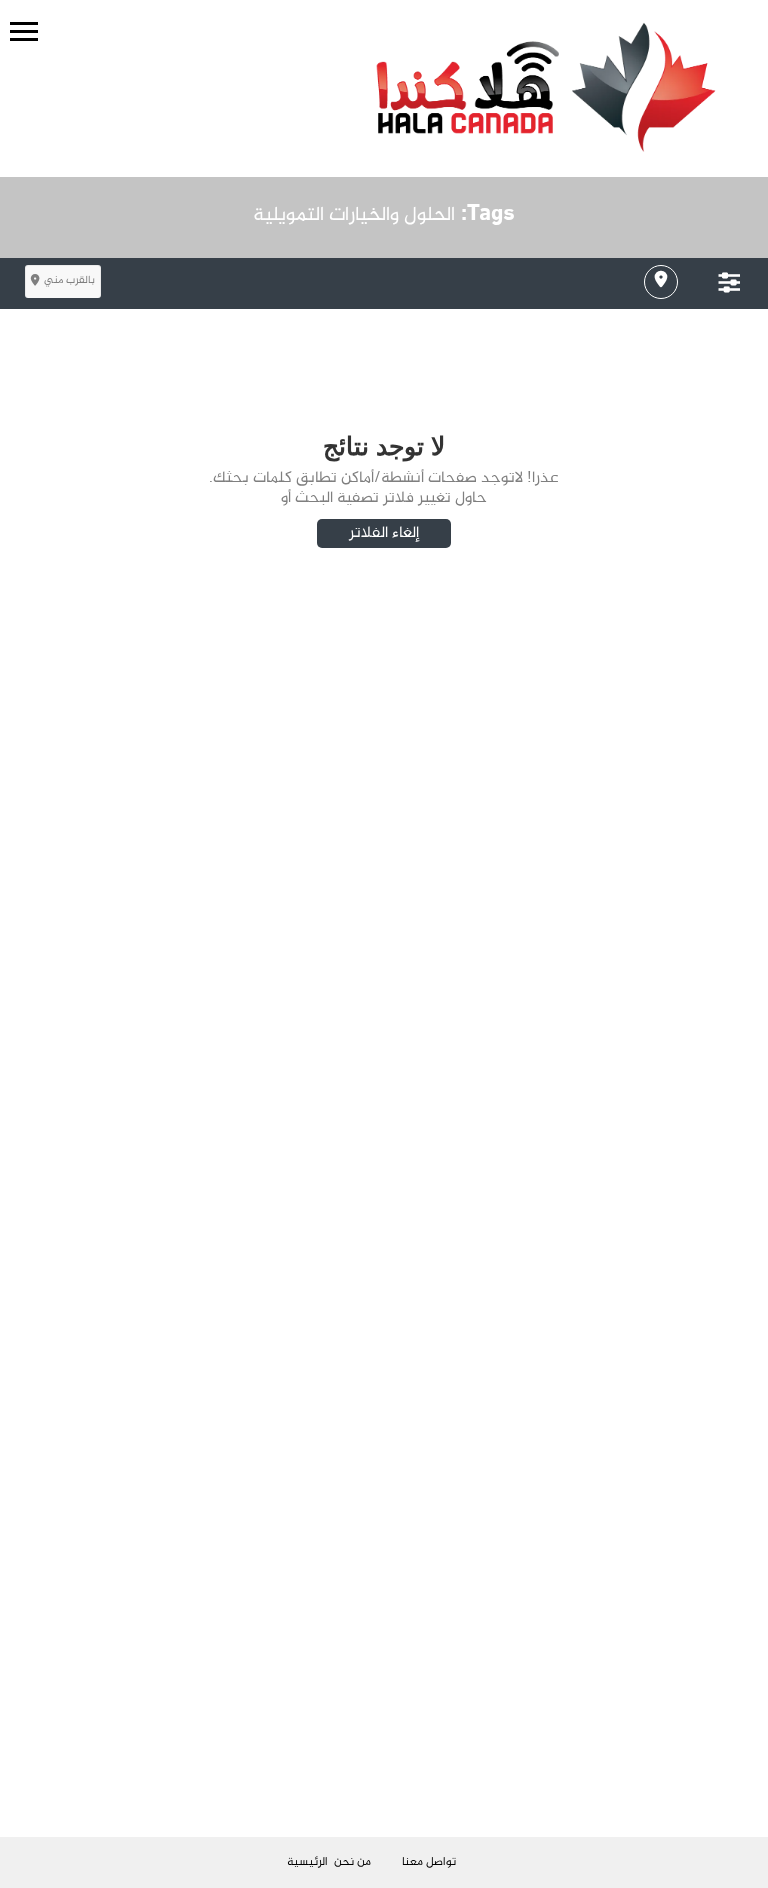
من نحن (352, 1862)
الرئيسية (307, 1862)
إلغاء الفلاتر (384, 533)
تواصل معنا (429, 1862)
